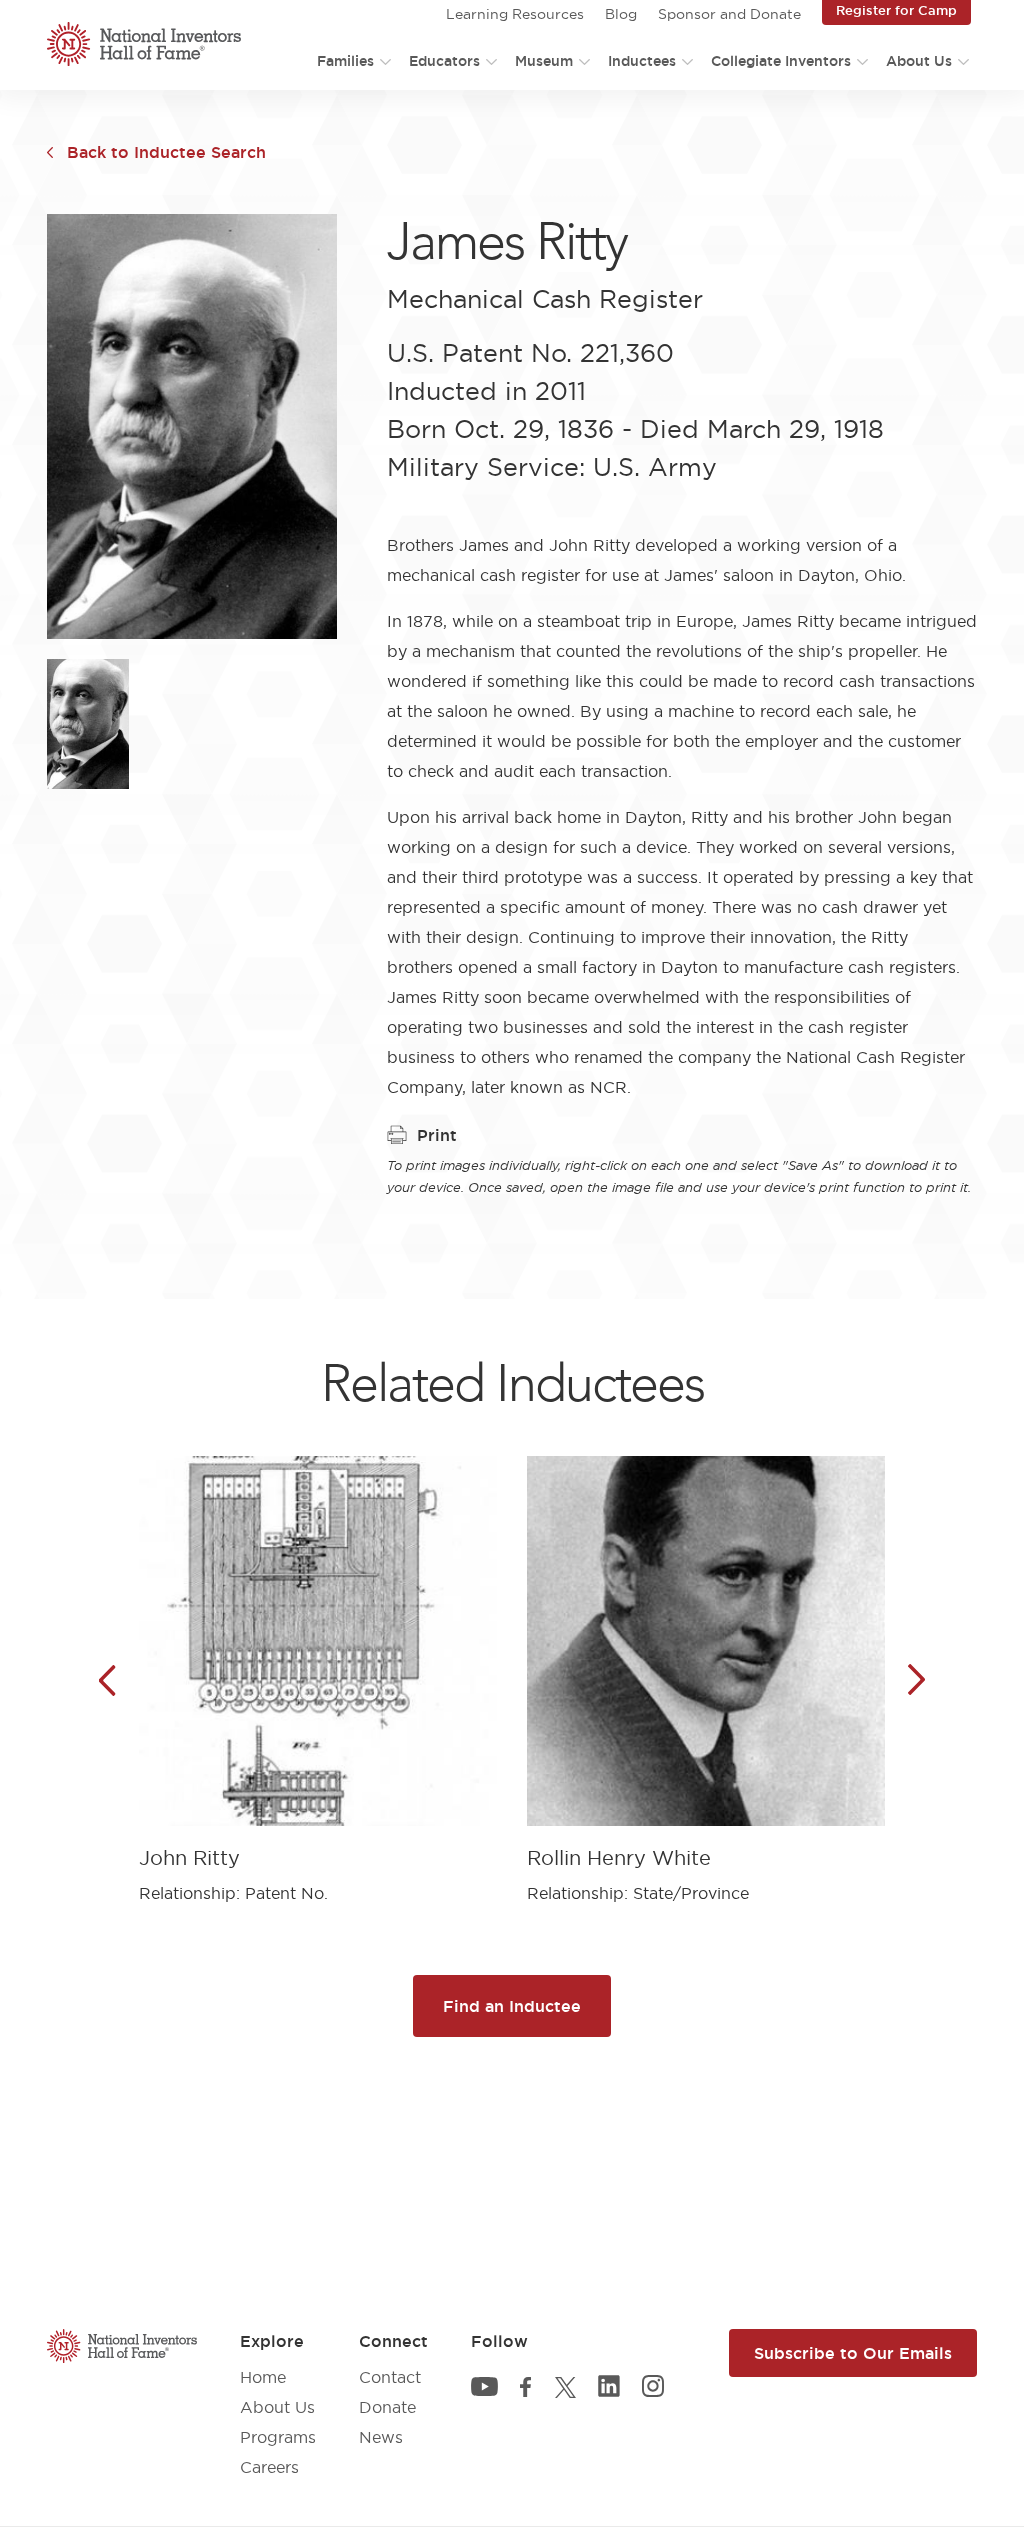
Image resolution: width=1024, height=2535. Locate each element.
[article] (318, 1664)
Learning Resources (515, 14)
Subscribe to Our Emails (853, 2353)
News (381, 2437)
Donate (387, 2407)
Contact (390, 2377)
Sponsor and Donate (729, 14)
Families (345, 61)
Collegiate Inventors (781, 61)
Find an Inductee (512, 2006)
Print (437, 1135)
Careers (269, 2467)
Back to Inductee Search (166, 152)
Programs (278, 2437)
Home (263, 2377)
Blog (621, 14)
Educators (444, 61)
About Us (919, 61)
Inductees (642, 61)
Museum (544, 61)
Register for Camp (896, 10)
